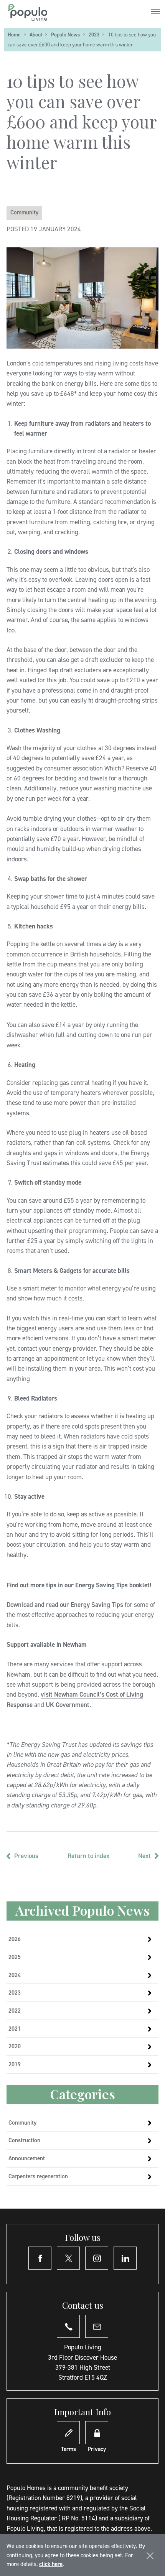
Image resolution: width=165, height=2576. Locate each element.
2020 (15, 2046)
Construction (24, 2140)
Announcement (27, 2158)
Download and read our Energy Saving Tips (65, 1605)
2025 (15, 1957)
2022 (15, 2011)
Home (14, 35)
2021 (15, 2029)
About (36, 35)
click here (51, 2564)
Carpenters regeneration (38, 2176)
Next (144, 1856)
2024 (15, 1975)
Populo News (65, 35)
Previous (26, 1856)
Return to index (88, 1856)
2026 (15, 1939)
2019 (15, 2064)
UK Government (68, 1705)
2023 (94, 35)
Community (24, 212)
